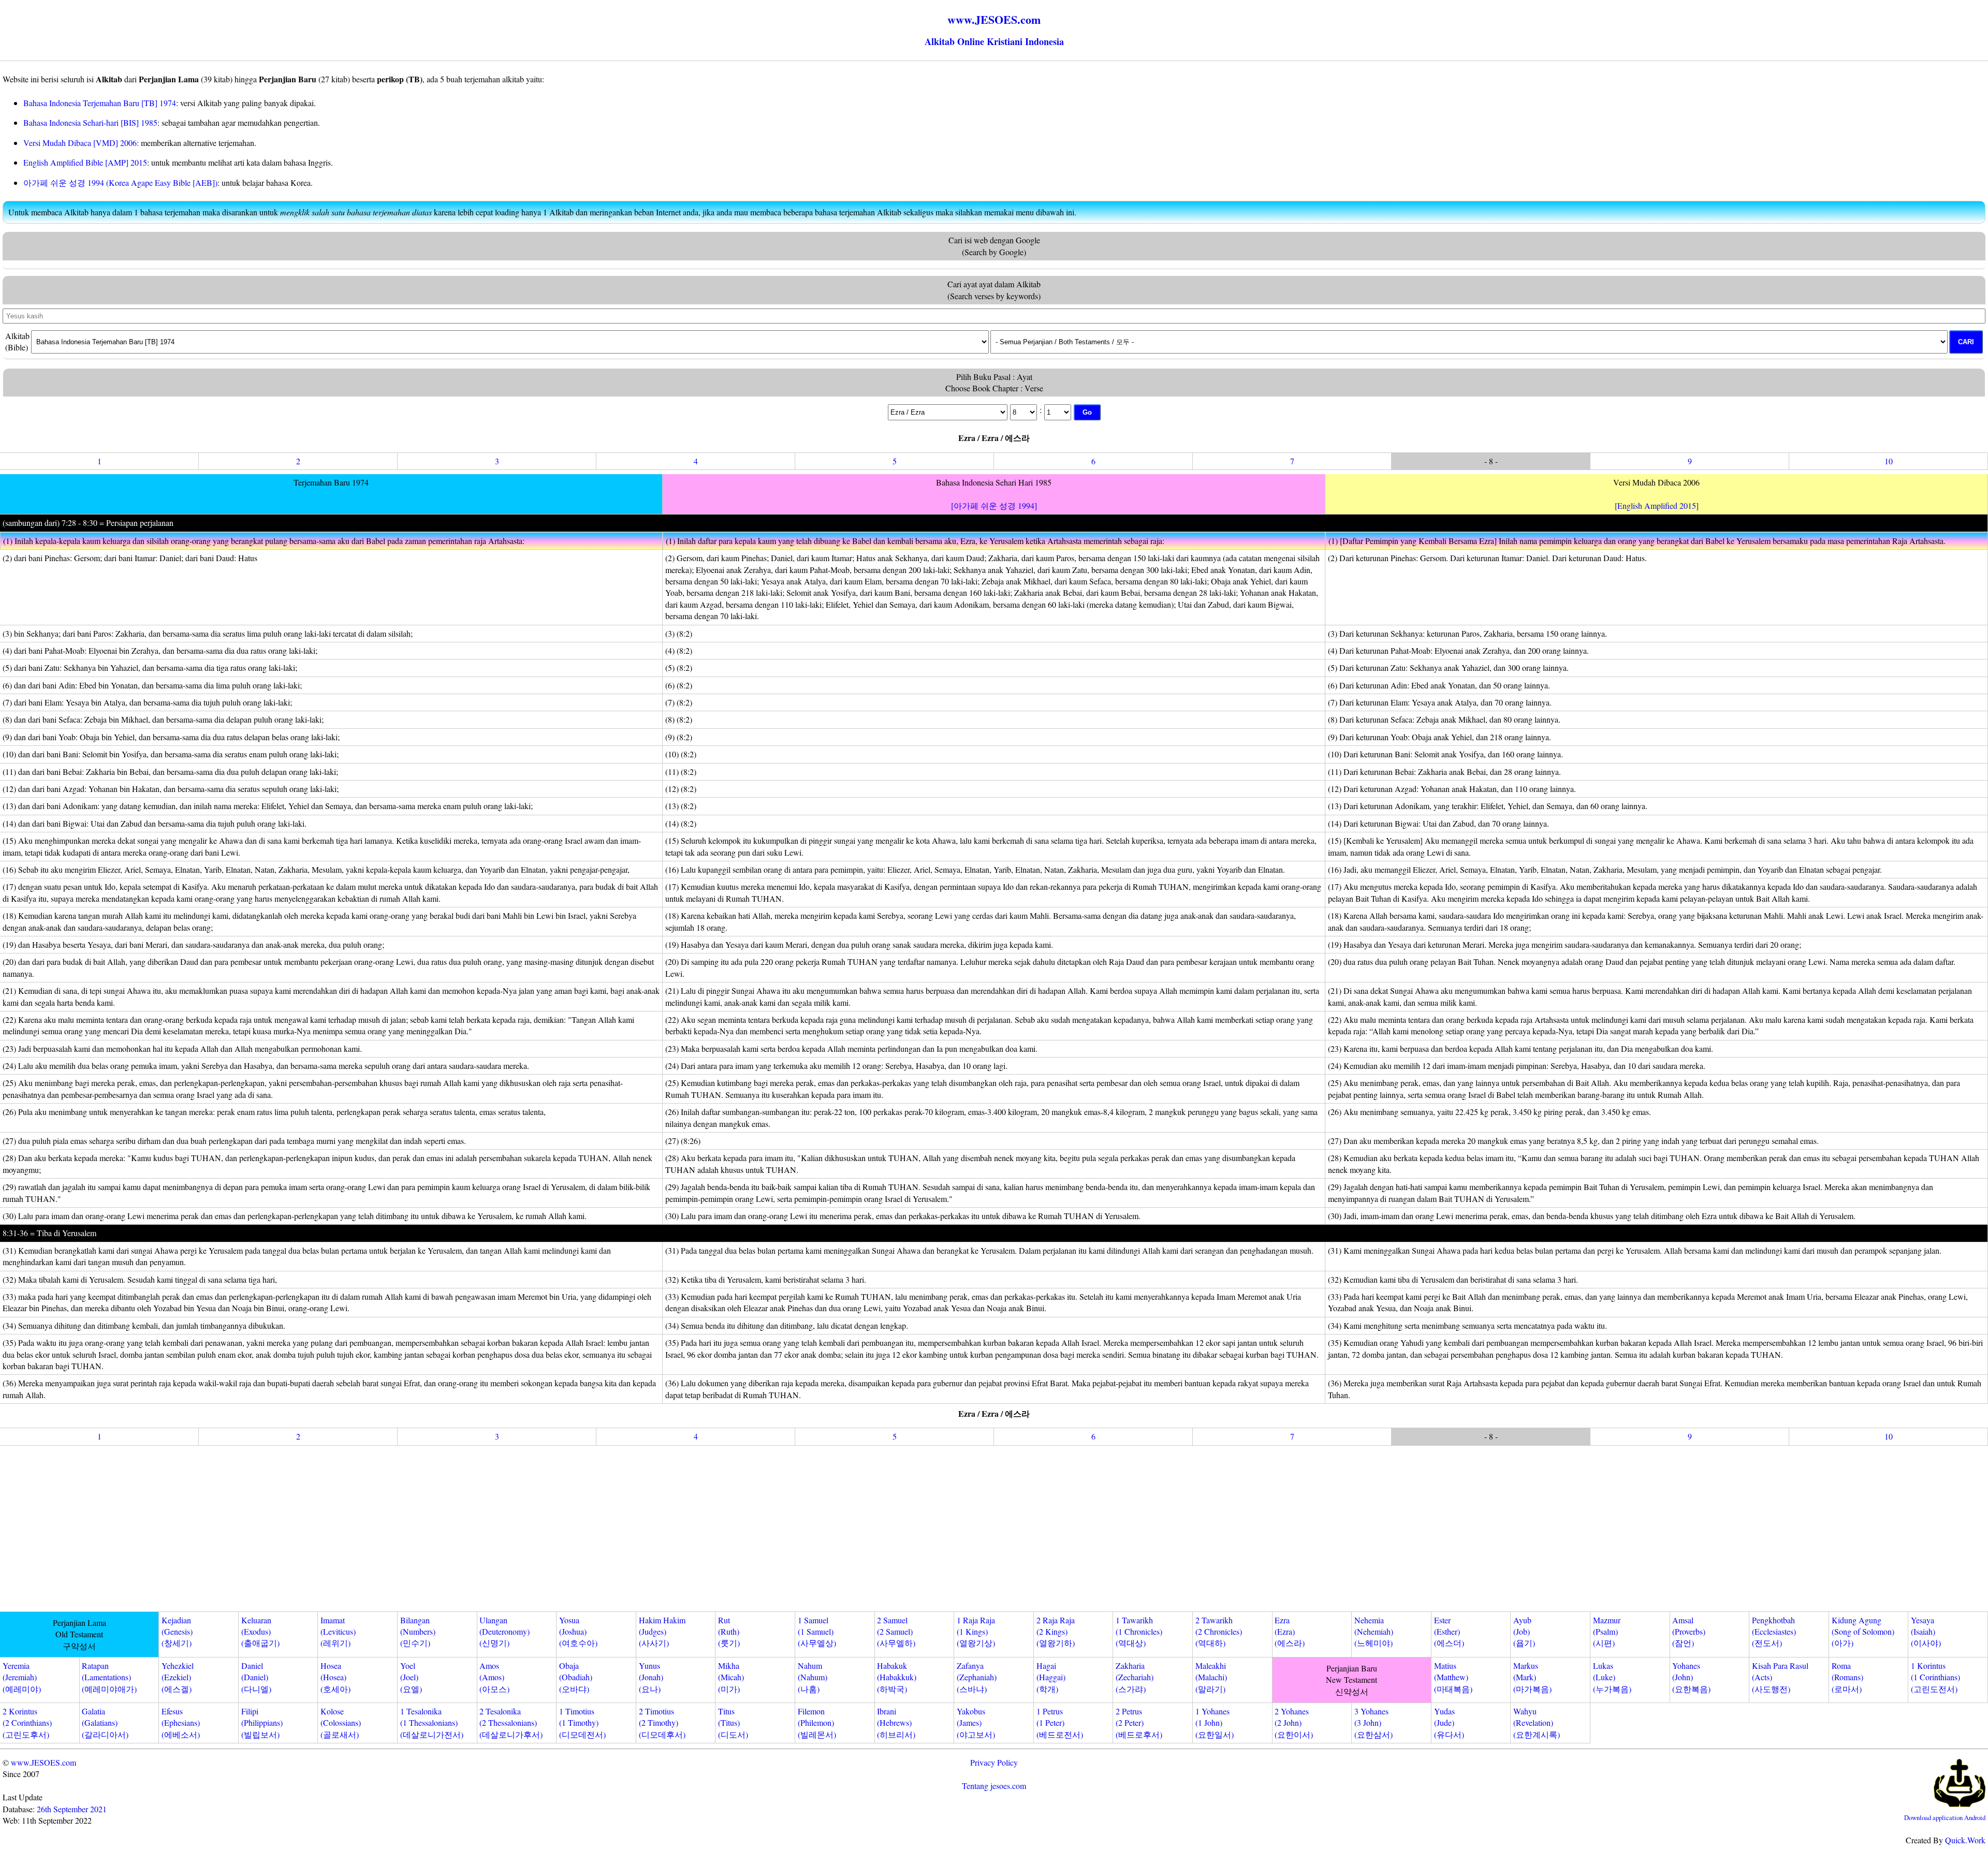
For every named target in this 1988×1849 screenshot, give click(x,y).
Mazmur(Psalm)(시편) (1607, 1632)
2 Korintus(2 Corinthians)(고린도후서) (27, 1723)
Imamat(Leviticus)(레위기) (338, 1632)
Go (1087, 412)
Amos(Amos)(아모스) (494, 1677)
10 (1889, 461)
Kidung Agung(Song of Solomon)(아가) (1863, 1632)
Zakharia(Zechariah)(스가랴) (1135, 1677)
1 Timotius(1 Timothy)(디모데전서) (582, 1723)
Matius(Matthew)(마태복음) (1453, 1677)
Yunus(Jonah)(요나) (651, 1677)
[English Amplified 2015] (1657, 505)
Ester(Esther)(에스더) (1449, 1632)
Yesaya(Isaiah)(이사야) (1926, 1632)
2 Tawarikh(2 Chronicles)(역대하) (1219, 1632)
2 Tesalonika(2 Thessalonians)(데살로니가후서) (511, 1723)
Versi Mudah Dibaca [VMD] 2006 (80, 143)
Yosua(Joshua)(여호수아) (578, 1632)
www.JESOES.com (43, 1762)
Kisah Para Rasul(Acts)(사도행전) (1780, 1677)
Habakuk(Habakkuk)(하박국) (897, 1677)
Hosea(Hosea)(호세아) (335, 1677)
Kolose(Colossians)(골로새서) (341, 1723)
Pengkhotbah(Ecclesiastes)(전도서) (1774, 1632)
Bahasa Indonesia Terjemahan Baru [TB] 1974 (100, 103)
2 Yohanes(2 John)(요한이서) (1294, 1723)
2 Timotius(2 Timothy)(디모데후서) (662, 1723)
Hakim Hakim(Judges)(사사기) (662, 1632)
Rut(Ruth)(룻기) (729, 1632)
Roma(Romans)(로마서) (1847, 1677)
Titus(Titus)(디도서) (733, 1723)
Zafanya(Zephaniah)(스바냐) (977, 1677)
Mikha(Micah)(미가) (731, 1677)
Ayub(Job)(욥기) (1524, 1632)
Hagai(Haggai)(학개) (1051, 1677)
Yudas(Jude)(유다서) (1449, 1723)
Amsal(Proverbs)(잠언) (1689, 1632)
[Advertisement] (994, 1531)
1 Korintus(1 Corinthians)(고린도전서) (1935, 1677)
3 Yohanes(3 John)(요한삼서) (1373, 1723)
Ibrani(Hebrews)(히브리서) (896, 1723)
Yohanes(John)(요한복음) (1691, 1677)
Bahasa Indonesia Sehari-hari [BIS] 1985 (90, 122)
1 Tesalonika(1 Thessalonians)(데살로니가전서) (432, 1723)
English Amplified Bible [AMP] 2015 (85, 162)
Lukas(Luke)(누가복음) (1612, 1677)
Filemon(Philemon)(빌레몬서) (817, 1723)
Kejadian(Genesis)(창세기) (177, 1632)
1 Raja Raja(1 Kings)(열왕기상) (976, 1632)
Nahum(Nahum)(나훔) (813, 1677)
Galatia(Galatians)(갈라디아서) (105, 1723)
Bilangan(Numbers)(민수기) (418, 1632)
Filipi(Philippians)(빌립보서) (262, 1723)
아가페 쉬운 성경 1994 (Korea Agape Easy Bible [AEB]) (120, 182)
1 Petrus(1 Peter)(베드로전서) (1060, 1723)
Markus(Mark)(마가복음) (1532, 1677)
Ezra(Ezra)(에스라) (1290, 1632)
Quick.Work (1965, 1840)
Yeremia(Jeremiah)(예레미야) (22, 1677)
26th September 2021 (72, 1809)
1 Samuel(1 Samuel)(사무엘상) (817, 1632)
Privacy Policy (994, 1762)
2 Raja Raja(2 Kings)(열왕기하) (1056, 1632)
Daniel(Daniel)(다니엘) (256, 1677)
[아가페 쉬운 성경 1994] (994, 505)
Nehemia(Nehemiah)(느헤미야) (1374, 1632)
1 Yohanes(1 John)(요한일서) (1215, 1723)
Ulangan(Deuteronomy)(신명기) (505, 1632)
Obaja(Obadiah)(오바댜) (576, 1677)
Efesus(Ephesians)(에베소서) (181, 1723)
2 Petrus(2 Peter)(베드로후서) (1139, 1723)
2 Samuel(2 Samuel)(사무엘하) (896, 1632)
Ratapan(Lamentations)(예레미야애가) (109, 1677)
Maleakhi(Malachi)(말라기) (1211, 1677)
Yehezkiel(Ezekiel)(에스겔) (178, 1677)
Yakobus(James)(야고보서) (976, 1723)
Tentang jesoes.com (994, 1786)
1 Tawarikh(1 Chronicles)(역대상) (1139, 1632)
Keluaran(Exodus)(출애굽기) (260, 1632)
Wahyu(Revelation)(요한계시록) (1537, 1723)
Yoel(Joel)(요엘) (411, 1677)
